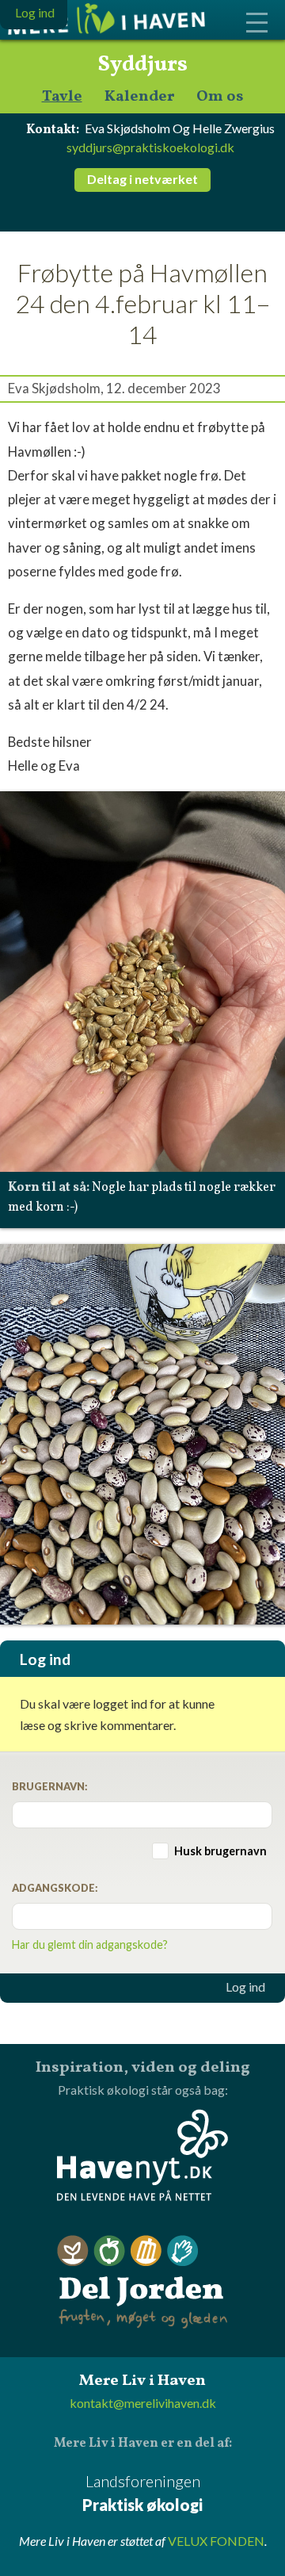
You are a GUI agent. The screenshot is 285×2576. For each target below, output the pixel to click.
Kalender (139, 97)
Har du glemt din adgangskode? (90, 1944)
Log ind (245, 1987)
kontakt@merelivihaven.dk (143, 2403)
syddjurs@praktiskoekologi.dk (150, 147)
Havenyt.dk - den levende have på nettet (142, 2155)
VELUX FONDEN (216, 2541)
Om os (220, 97)
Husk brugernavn (220, 1851)
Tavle (62, 97)
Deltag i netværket (142, 179)
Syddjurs (142, 65)
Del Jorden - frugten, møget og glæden (142, 2282)
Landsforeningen (142, 2493)
